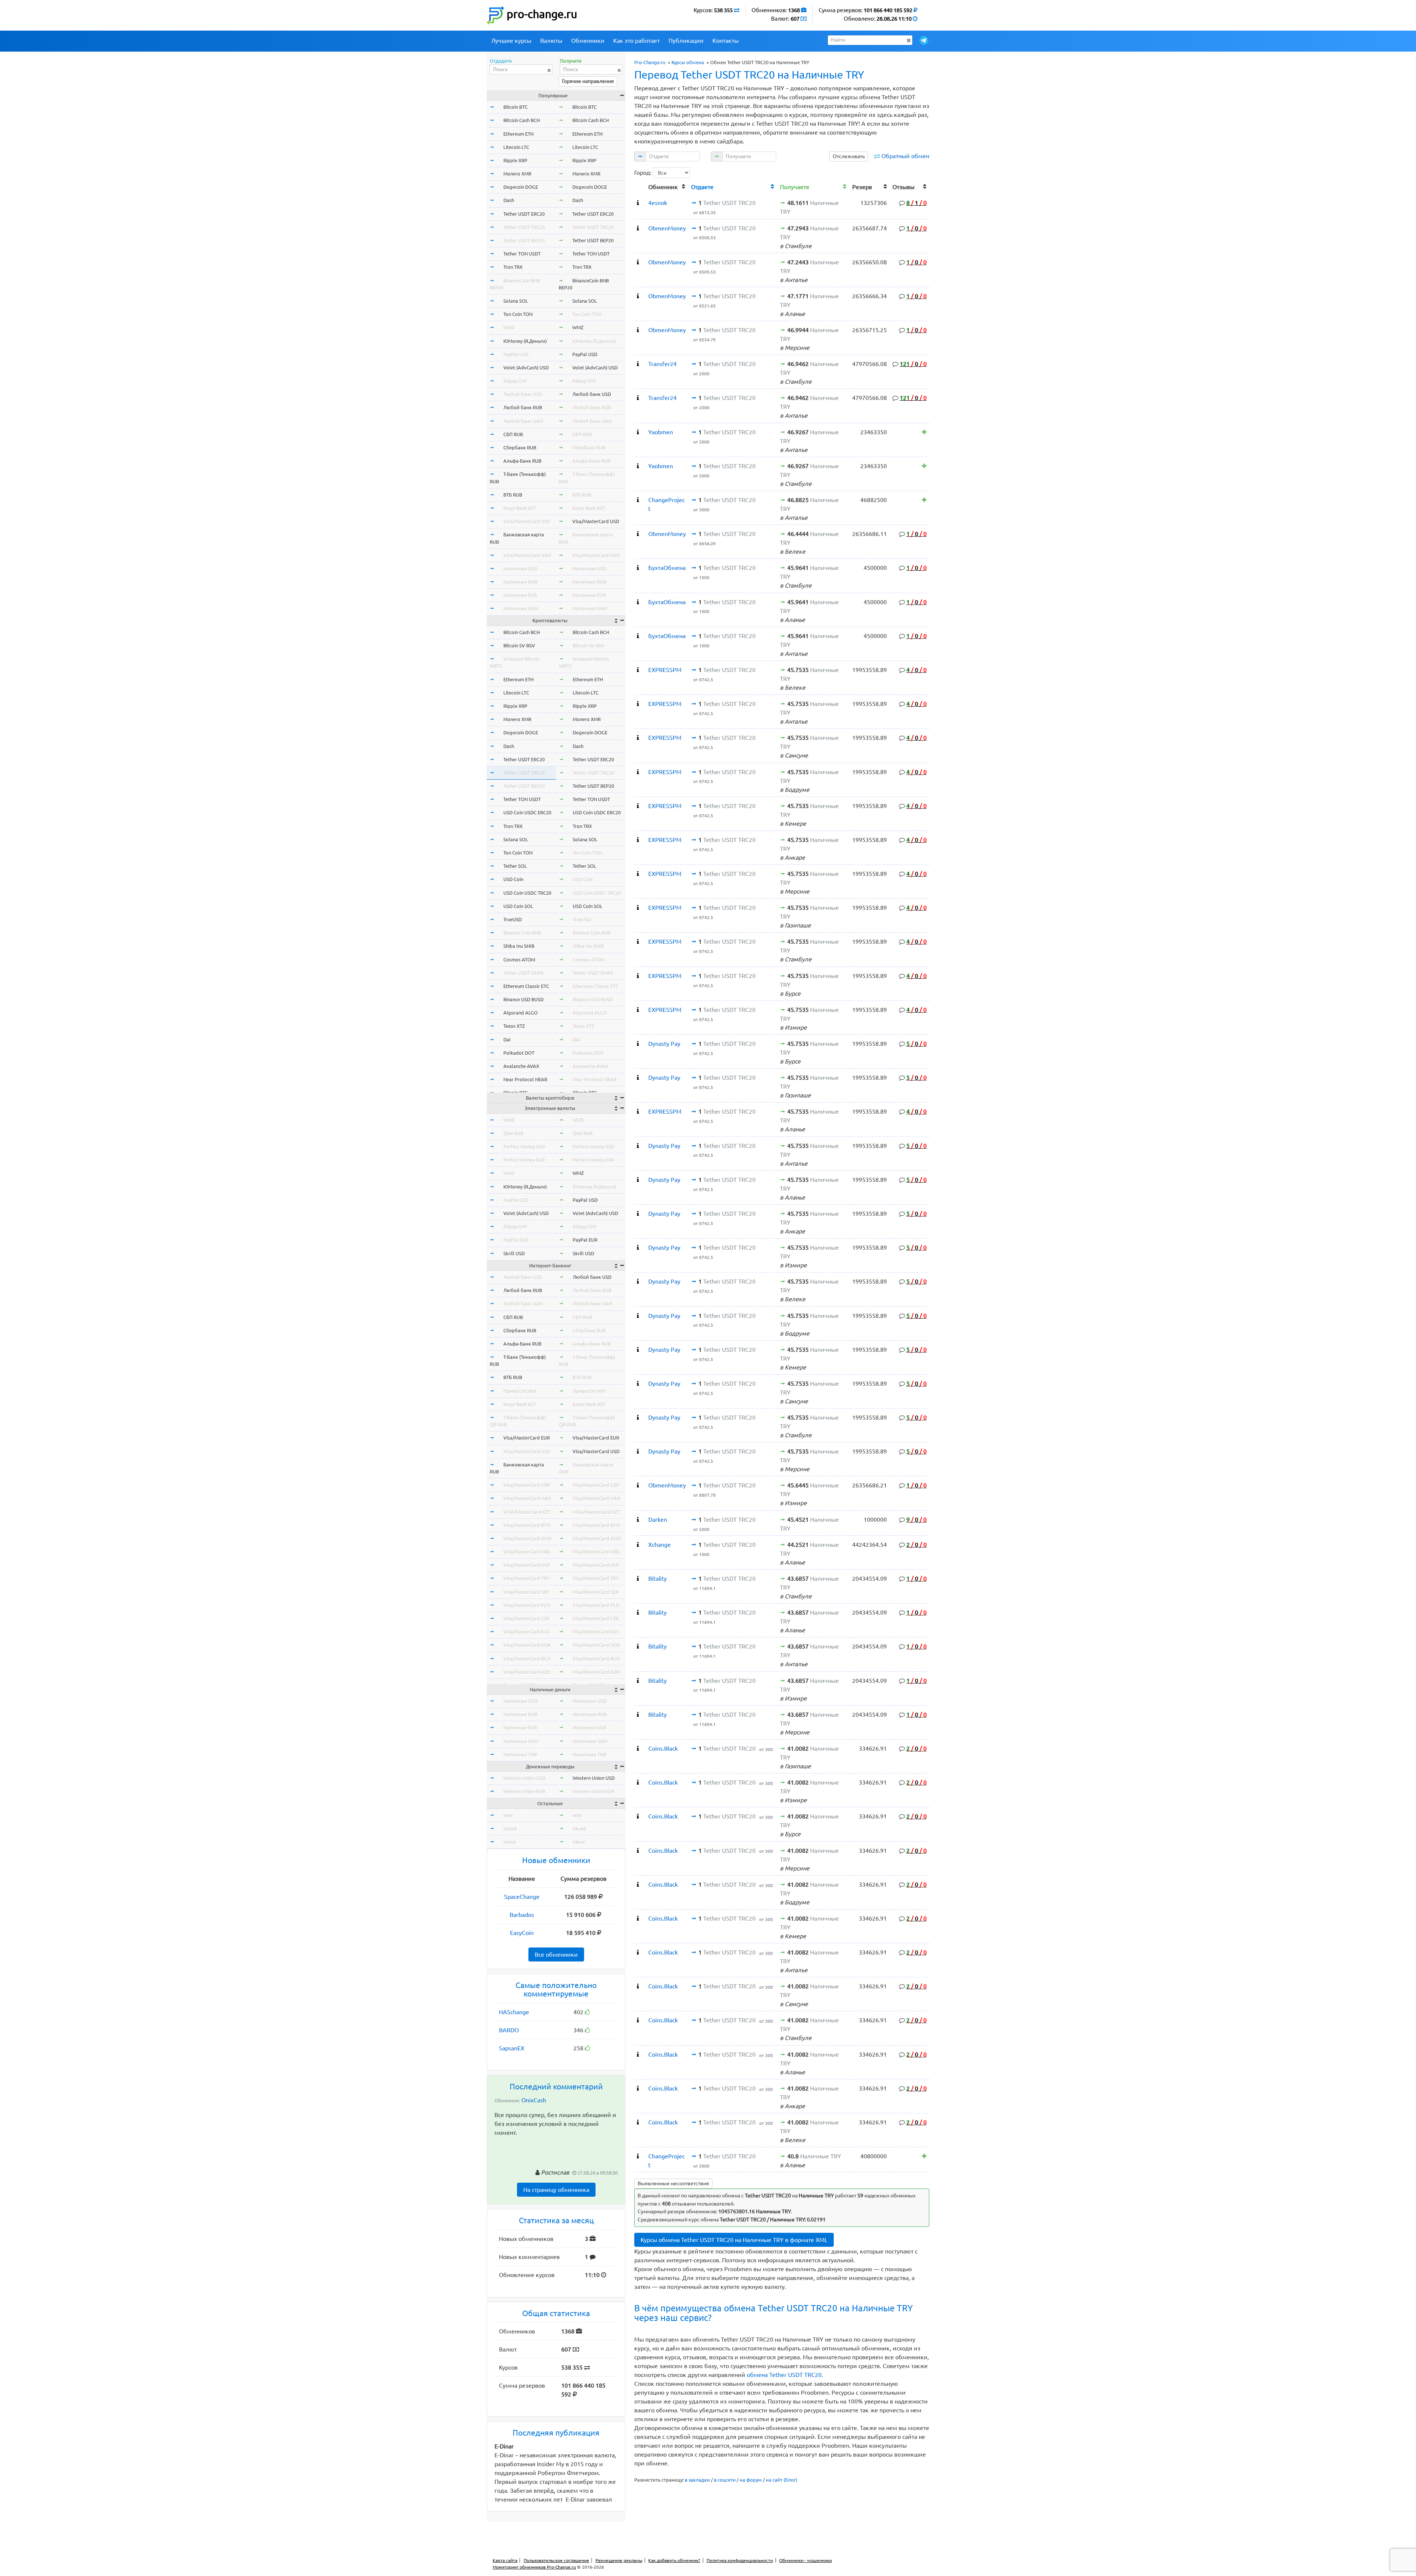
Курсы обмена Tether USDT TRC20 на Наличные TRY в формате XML (734, 2240)
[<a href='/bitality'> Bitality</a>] (638, 1578)
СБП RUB (513, 434)
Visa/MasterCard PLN (527, 1605)
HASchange (514, 2012)
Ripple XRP (515, 160)
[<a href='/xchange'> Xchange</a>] (638, 1545)
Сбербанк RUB (520, 448)
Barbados (522, 1915)
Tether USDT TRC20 (524, 227)
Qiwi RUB (513, 1133)
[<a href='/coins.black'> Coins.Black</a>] (638, 1748)
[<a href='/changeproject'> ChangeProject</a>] (638, 500)
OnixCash (534, 2100)
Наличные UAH (521, 608)
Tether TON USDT (522, 254)
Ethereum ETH (518, 134)
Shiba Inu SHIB (519, 946)
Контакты (726, 41)
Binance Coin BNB (522, 933)
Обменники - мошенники (806, 2560)
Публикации (686, 41)
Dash (509, 200)
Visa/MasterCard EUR (527, 1438)
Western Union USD (524, 1778)
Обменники (588, 41)
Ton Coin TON (518, 314)
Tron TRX (513, 267)
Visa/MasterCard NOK (527, 1645)
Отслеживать (849, 156)
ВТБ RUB (513, 495)
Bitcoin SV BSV (519, 645)
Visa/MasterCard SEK (526, 1592)
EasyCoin (522, 1933)
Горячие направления (588, 81)
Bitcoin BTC (516, 107)
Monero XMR (517, 174)
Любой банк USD (523, 394)
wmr (508, 1815)
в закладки (697, 2480)
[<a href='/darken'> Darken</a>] (638, 1520)
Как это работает (636, 41)
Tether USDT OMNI (523, 973)
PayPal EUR (516, 1240)
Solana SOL (516, 301)
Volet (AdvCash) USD (526, 368)
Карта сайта (505, 2560)
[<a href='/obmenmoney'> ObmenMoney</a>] (638, 228)
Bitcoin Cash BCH (522, 120)
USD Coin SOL (518, 906)
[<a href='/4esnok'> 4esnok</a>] (638, 203)
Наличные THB (520, 1754)
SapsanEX (512, 2048)
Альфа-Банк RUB (522, 461)
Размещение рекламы (619, 2560)
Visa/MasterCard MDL (527, 1552)
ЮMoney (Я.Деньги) (525, 341)
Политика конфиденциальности (740, 2560)
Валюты (551, 41)
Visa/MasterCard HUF (527, 1565)
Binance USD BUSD (523, 999)
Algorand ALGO (520, 1013)
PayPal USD (516, 354)
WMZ (509, 327)
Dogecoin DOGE (521, 187)
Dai (507, 1040)
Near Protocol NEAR (525, 1079)
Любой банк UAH (523, 421)
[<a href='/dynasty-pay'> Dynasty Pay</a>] (638, 1044)
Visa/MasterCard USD (527, 521)
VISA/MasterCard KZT (527, 1512)
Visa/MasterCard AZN (527, 1672)
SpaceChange (522, 1897)
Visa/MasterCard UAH (527, 555)
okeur (510, 1842)
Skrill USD (514, 1253)
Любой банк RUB (523, 407)
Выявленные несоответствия (673, 2183)
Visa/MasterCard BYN (527, 1525)
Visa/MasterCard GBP (527, 1485)
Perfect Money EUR (524, 1160)
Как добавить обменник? (674, 2560)
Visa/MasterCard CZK (526, 1618)
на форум (751, 2480)
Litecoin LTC (516, 147)
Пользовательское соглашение (556, 2560)
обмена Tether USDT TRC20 (784, 2375)
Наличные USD (520, 568)
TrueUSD (513, 919)
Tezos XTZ (514, 1026)
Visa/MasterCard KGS (527, 1632)
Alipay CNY (515, 381)
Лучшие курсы (511, 41)
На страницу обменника (556, 2190)
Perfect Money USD (524, 1146)
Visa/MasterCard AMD (527, 1538)
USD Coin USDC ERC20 (527, 812)
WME (509, 1120)
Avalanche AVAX (521, 1066)
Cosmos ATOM (519, 960)
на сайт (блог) (782, 2480)
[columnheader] (640, 186)
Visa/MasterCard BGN (527, 1658)
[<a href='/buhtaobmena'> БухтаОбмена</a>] (638, 568)
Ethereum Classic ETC (526, 986)
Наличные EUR (520, 595)
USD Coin (513, 879)
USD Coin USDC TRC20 (527, 893)
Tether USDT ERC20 (524, 214)
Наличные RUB (520, 582)
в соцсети (725, 2480)
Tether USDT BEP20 (524, 240)
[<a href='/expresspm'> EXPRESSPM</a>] (638, 670)
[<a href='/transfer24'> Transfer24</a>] (638, 364)
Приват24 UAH (520, 1391)
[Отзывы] (924, 432)
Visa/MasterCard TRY (526, 1578)
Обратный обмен (905, 156)
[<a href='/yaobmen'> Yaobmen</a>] (638, 432)
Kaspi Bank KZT (520, 508)
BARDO (509, 2030)
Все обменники (556, 1954)
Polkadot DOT (519, 1053)
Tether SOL (515, 866)
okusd (510, 1828)
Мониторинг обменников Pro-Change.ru (534, 2567)
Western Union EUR (524, 1791)
